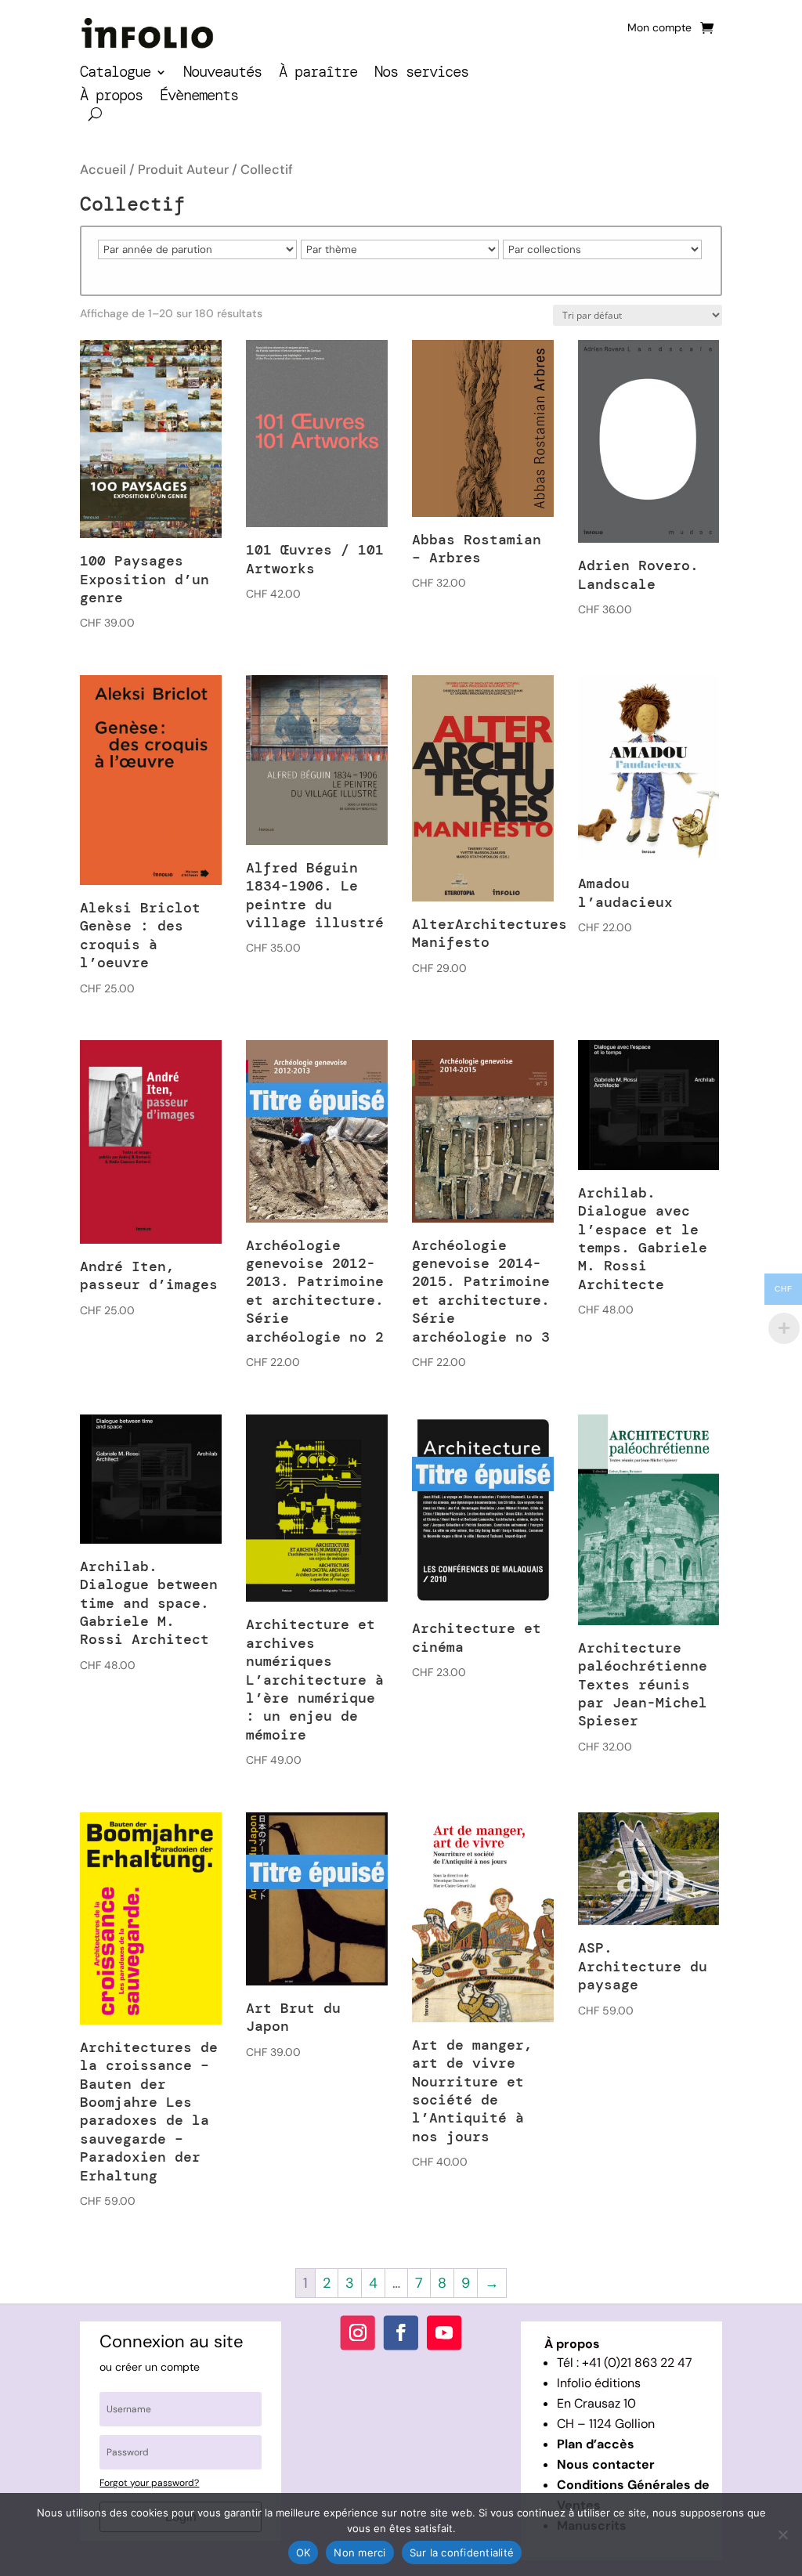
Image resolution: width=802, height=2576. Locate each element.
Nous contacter (606, 2464)
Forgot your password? (149, 2483)
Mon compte (659, 28)
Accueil (103, 170)
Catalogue (115, 74)
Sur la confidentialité (462, 2553)
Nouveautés (222, 74)
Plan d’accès (596, 2444)
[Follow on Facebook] (401, 2332)
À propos (111, 98)
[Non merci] (782, 2534)
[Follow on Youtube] (444, 2332)
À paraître (318, 74)
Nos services (421, 74)
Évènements (199, 98)
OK (303, 2553)
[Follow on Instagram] (358, 2332)
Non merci (359, 2553)
